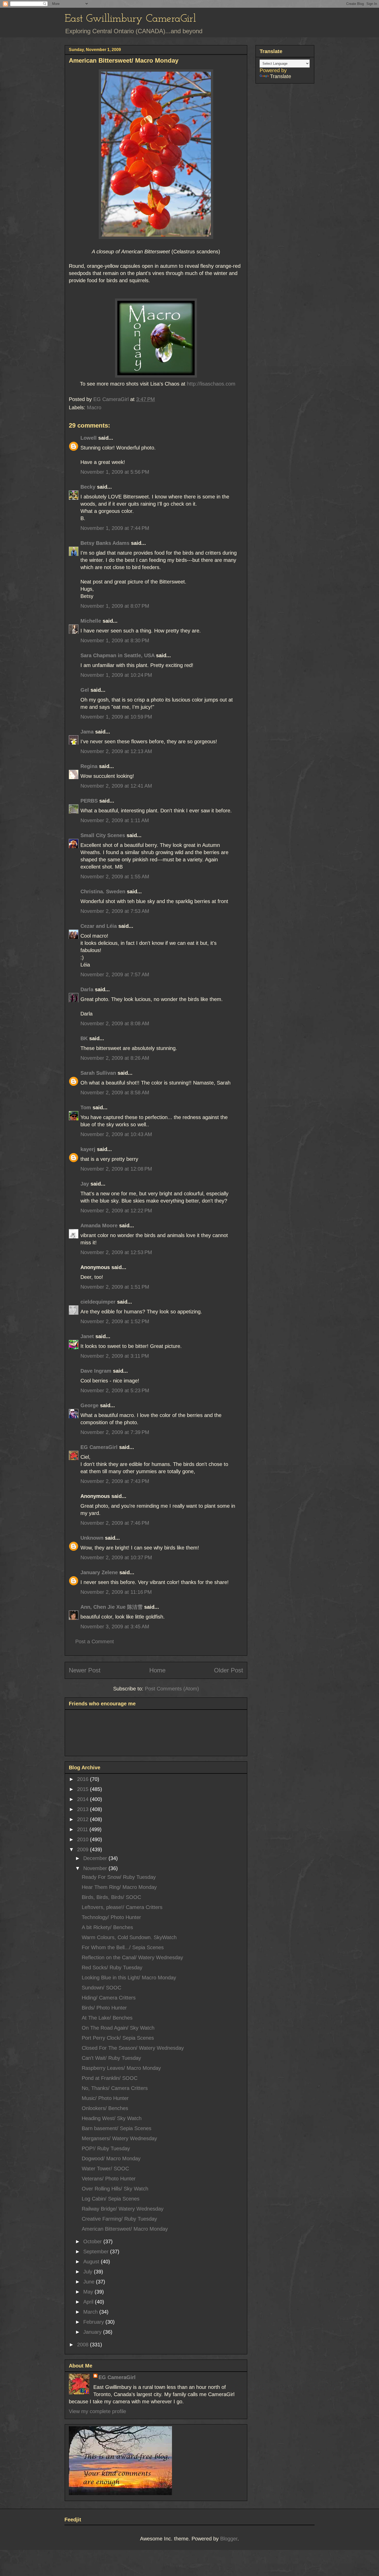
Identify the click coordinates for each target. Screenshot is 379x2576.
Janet (87, 1336)
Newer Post (85, 1670)
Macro (94, 407)
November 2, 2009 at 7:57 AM (115, 974)
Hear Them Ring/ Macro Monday (119, 1887)
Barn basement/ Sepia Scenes (117, 2128)
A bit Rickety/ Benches (107, 1927)
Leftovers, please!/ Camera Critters (122, 1907)
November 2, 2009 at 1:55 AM (115, 877)
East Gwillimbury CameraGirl (130, 19)
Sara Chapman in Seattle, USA (117, 655)
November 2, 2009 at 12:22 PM (116, 1211)
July (89, 2272)
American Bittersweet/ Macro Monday (125, 2229)
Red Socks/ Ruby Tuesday (112, 1968)
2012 (84, 1819)
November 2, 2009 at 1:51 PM (115, 1287)
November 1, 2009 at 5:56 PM (115, 472)
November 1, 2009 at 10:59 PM (116, 717)
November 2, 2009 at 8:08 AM (115, 1023)
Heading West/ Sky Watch (112, 2118)
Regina (90, 766)
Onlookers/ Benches (105, 2108)
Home (157, 1670)
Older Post (229, 1670)
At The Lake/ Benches (107, 2018)
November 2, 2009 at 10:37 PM (116, 1557)
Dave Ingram (96, 1371)
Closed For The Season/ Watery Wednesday (133, 2048)
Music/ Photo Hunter (105, 2098)
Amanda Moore (99, 1226)
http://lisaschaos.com (210, 384)
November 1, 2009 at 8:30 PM (115, 640)
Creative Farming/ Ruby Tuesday (119, 2219)
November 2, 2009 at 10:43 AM (116, 1134)
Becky (88, 487)
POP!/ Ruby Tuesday (106, 2148)
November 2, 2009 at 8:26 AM (115, 1058)
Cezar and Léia (99, 926)
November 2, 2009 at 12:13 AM (116, 751)
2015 (84, 1789)
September (97, 2252)
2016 (84, 1779)
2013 (84, 1809)
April (89, 2302)
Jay (85, 1184)
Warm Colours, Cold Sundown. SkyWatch (129, 1937)
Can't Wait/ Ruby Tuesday (111, 2058)
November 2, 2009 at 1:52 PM (115, 1321)
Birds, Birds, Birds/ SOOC (111, 1897)
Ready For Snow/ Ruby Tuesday (119, 1877)
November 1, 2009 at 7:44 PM (115, 528)
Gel (85, 690)
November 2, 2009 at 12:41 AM (116, 786)
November (96, 1868)
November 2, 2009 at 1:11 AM (115, 820)
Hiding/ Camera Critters (109, 1998)
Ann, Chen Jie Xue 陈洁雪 (112, 1607)
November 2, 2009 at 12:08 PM (116, 1169)
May (89, 2292)
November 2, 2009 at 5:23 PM (115, 1390)
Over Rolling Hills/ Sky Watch (115, 2189)
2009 (84, 1849)
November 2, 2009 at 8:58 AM (115, 1093)
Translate (281, 76)
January (93, 2332)
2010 (84, 1839)
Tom (86, 1107)
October (93, 2241)
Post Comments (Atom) (172, 1689)
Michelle (91, 621)
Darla (87, 989)
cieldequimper (98, 1302)
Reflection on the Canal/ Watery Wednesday (132, 1957)
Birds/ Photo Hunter (104, 2008)
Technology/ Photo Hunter (111, 1917)
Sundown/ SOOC (101, 1988)
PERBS (89, 801)
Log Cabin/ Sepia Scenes (111, 2199)
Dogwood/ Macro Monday (111, 2158)
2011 (83, 1829)
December (96, 1858)
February (94, 2322)
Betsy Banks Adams (105, 543)
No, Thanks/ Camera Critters (115, 2088)
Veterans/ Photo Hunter (109, 2179)
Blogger (229, 2539)
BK (84, 1038)
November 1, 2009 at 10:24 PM (116, 675)
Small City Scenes (103, 835)
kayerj (88, 1149)
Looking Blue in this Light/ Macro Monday (129, 1978)
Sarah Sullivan (98, 1073)
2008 (84, 2345)
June (90, 2282)
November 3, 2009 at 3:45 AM (115, 1627)
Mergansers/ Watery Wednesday (119, 2138)
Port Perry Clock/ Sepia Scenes (118, 2038)
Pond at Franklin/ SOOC (110, 2078)
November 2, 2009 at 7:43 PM (115, 1481)
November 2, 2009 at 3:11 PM (115, 1356)
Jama (87, 732)
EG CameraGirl (99, 1447)
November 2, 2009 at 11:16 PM (116, 1592)
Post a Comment (95, 1641)
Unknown (92, 1538)
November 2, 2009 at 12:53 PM (116, 1252)
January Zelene (99, 1572)
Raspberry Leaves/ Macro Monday (121, 2068)
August (92, 2262)
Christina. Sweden (103, 891)
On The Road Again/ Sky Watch (118, 2028)
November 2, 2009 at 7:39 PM (115, 1432)
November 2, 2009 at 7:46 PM (115, 1523)
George (89, 1405)
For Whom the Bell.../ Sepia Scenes (123, 1947)
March (91, 2312)
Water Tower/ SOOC (105, 2169)
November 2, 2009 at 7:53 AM (115, 911)
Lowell (89, 438)
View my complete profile (97, 2411)
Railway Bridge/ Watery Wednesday (123, 2209)
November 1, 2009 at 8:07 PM (115, 606)
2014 (84, 1799)
